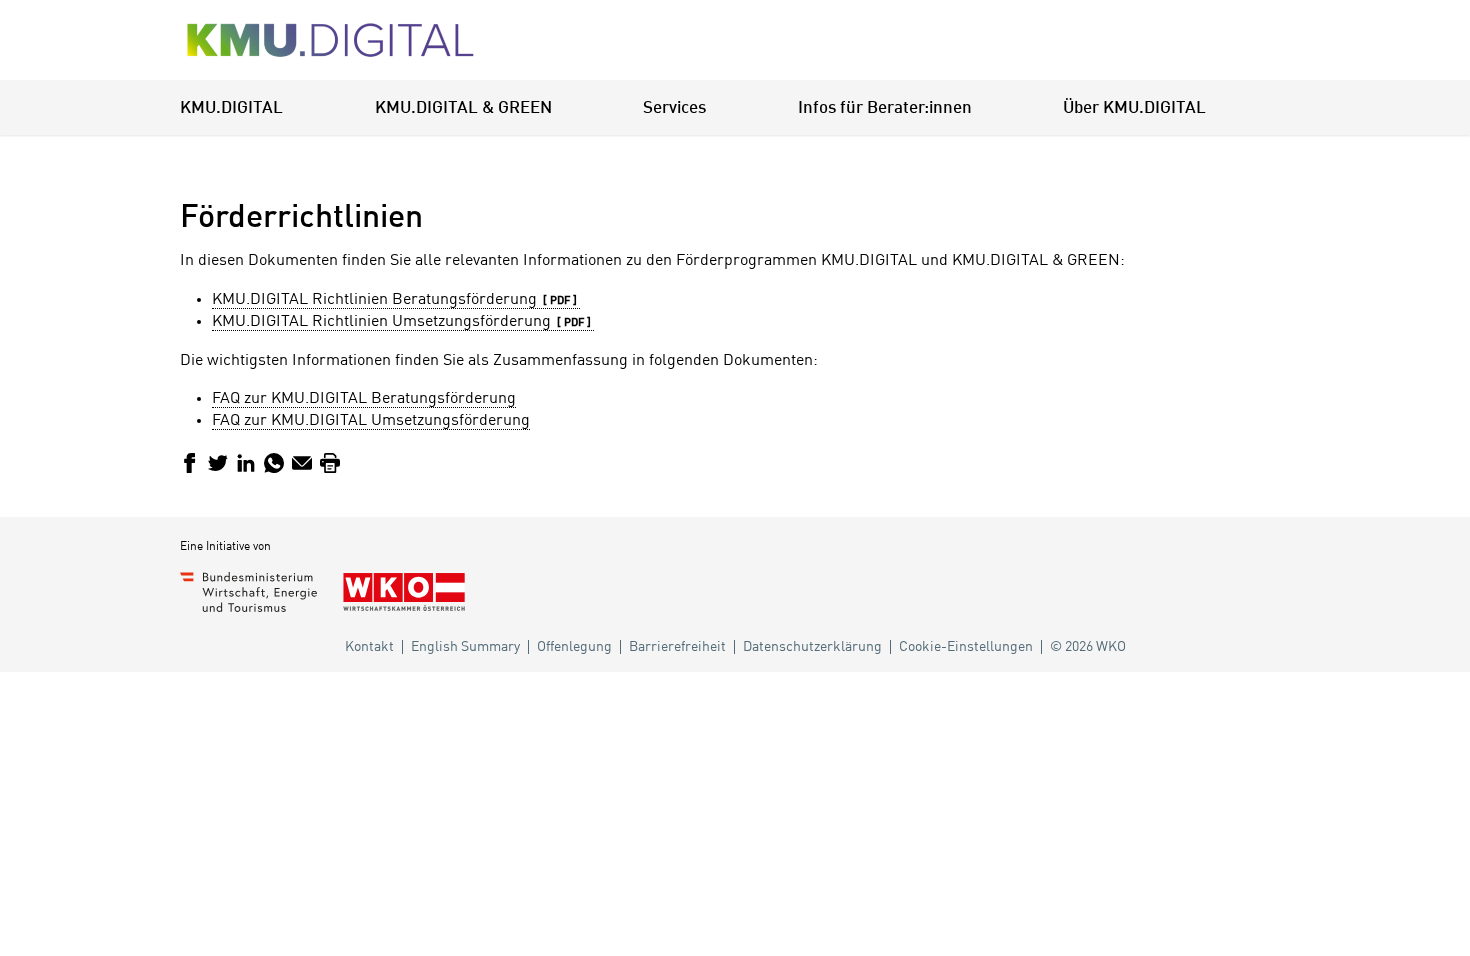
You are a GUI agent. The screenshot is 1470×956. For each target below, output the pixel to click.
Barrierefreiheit (677, 647)
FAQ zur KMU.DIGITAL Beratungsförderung (364, 399)
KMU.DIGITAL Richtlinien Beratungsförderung (374, 300)
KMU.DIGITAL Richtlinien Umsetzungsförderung (381, 322)
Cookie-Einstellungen (966, 647)
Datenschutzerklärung (812, 647)
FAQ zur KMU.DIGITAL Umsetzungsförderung (371, 421)
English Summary (465, 647)
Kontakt (369, 647)
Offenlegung (574, 647)
